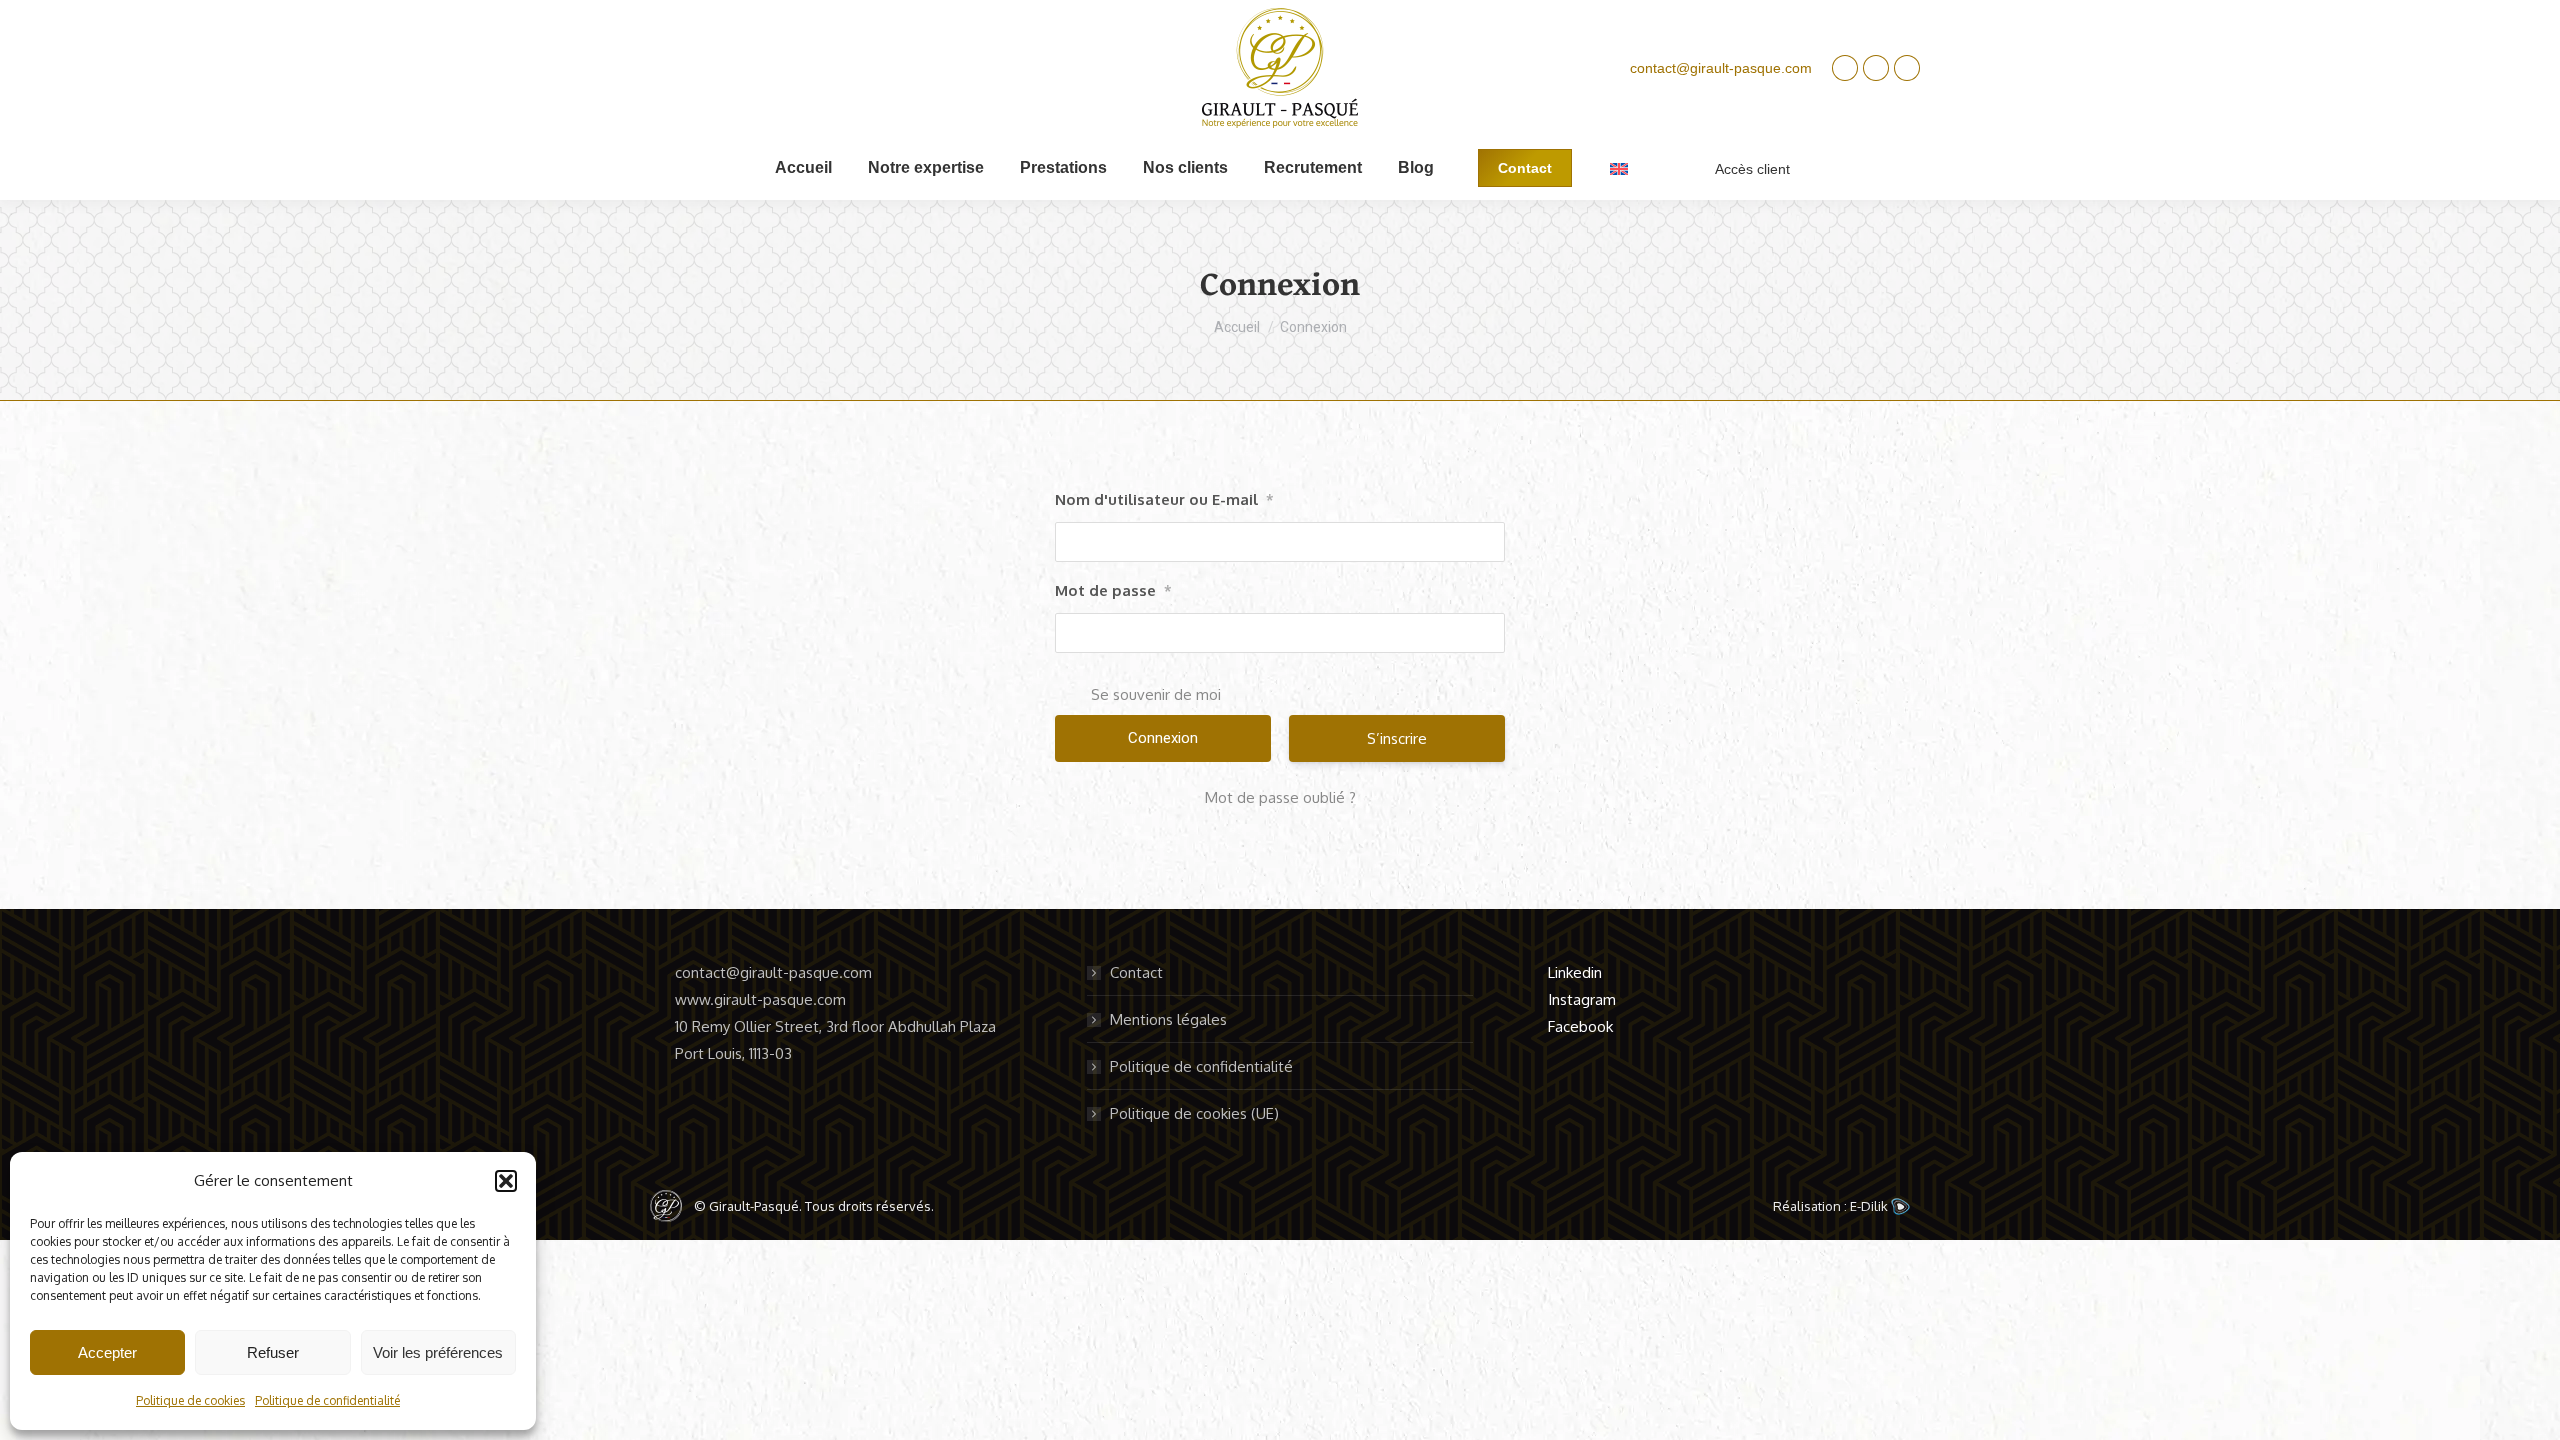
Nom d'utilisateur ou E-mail (1164, 499)
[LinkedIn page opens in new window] (1845, 68)
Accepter (107, 1352)
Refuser (273, 1352)
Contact (1136, 972)
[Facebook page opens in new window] (1907, 68)
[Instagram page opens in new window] (1876, 68)
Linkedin (1575, 972)
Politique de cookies (190, 1400)
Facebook (1580, 1026)
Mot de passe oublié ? (1280, 797)
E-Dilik (1870, 1206)
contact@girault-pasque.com (1721, 68)
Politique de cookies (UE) (1194, 1113)
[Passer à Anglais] (1619, 167)
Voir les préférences (438, 1352)
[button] (506, 1181)
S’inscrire (1397, 738)
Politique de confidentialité (327, 1400)
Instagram (1582, 999)
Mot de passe (1113, 590)
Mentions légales (1168, 1019)
